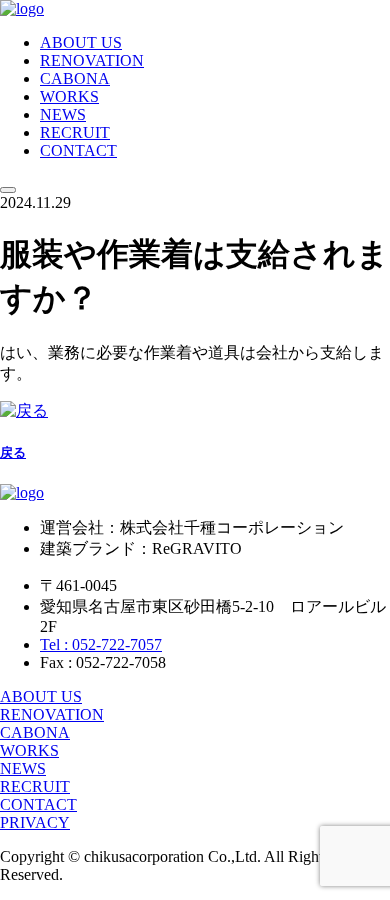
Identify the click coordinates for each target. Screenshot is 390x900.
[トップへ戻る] (22, 8)
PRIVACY (35, 822)
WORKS (69, 96)
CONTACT (78, 150)
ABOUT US (81, 42)
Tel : (101, 644)
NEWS (63, 114)
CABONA (75, 78)
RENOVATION (92, 60)
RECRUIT (75, 132)
